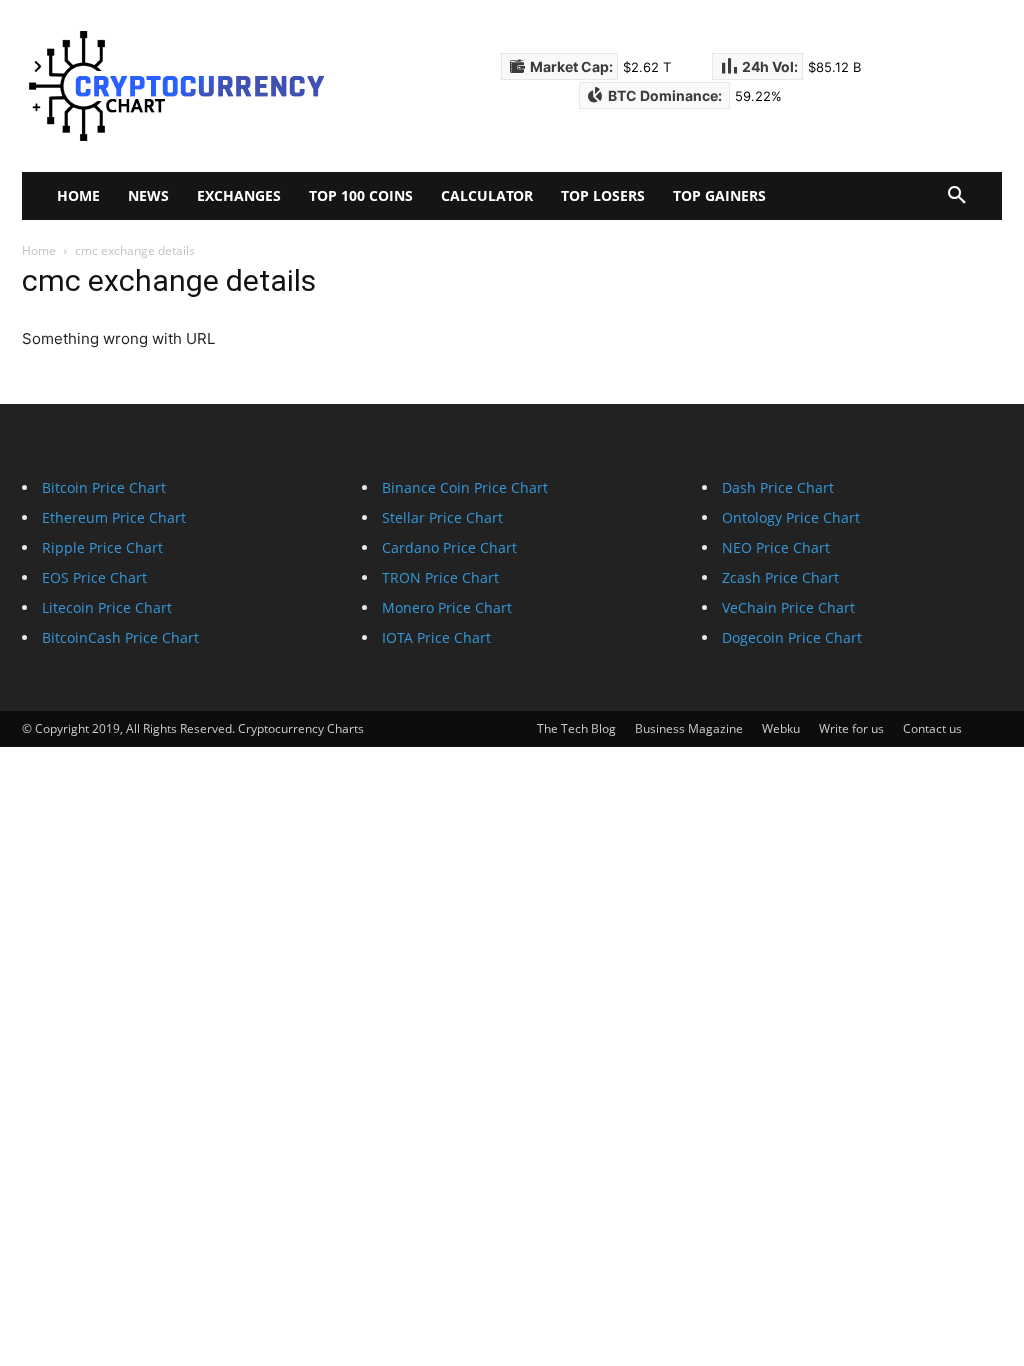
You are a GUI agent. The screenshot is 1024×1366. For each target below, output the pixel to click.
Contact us (932, 728)
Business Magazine (689, 728)
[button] (957, 196)
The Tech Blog (576, 728)
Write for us (851, 728)
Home (39, 250)
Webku (781, 728)
